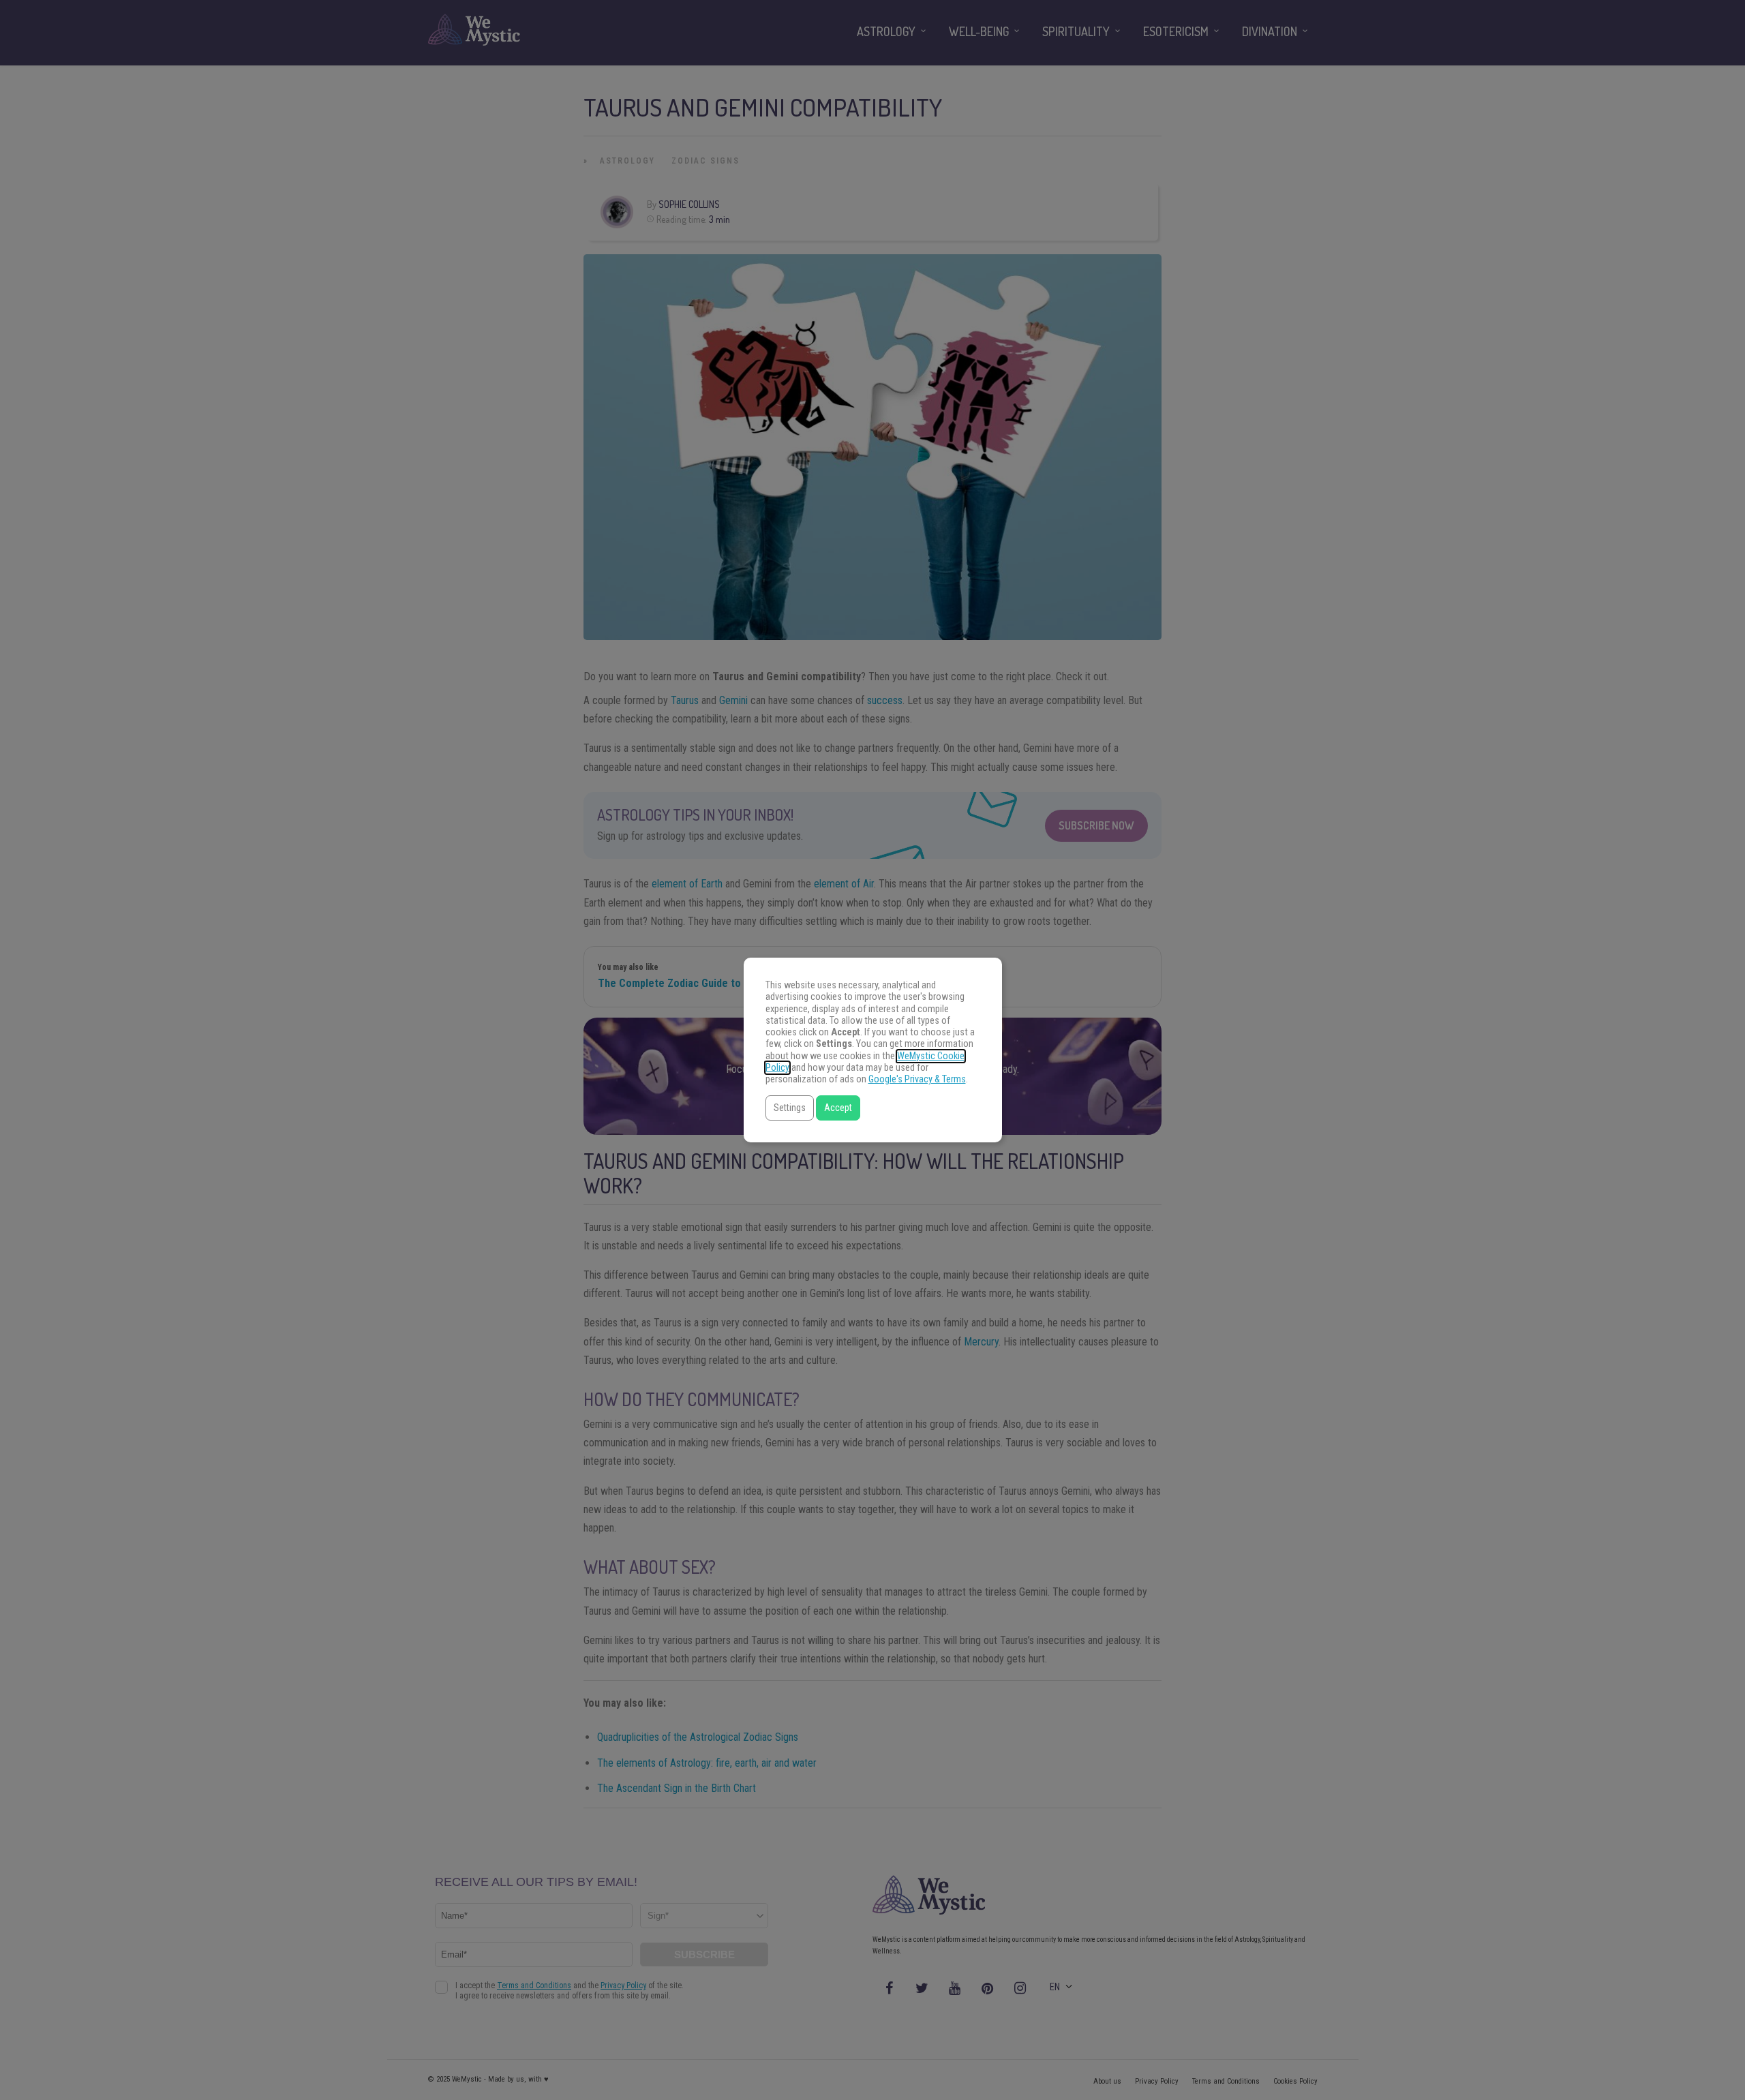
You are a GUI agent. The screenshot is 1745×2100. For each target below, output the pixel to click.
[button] (790, 1108)
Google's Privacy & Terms (917, 1079)
